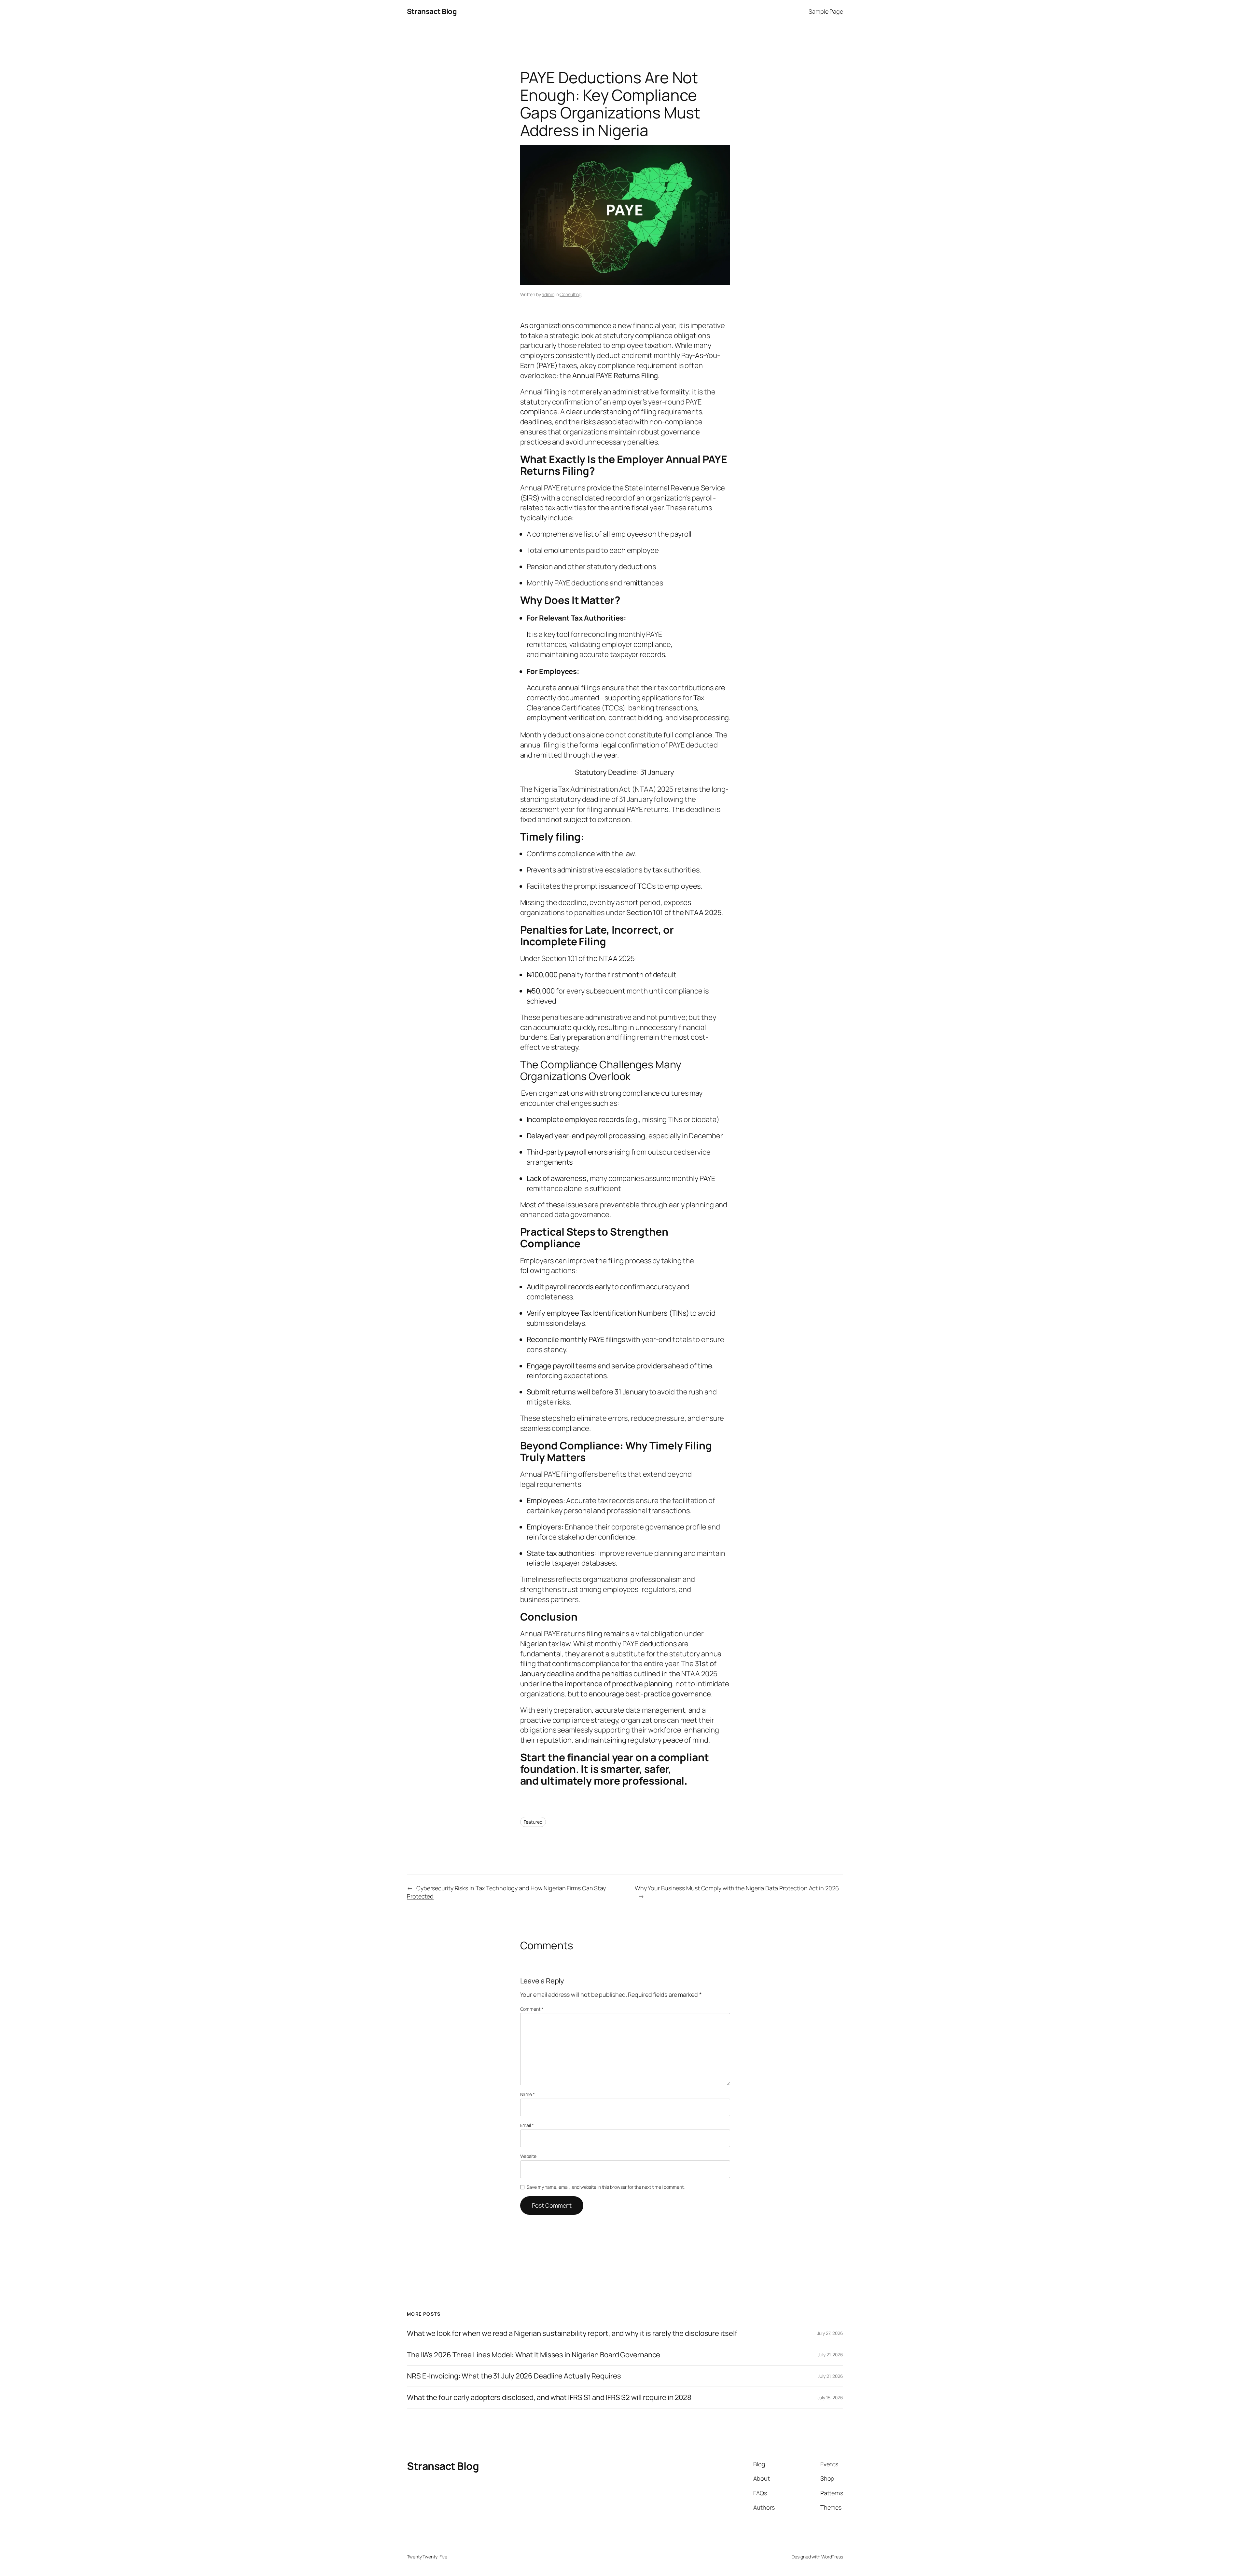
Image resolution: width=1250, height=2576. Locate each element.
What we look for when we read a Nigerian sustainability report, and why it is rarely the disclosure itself (572, 2333)
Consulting (570, 294)
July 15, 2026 (830, 2398)
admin (548, 294)
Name (528, 2094)
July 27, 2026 (830, 2333)
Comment (532, 2009)
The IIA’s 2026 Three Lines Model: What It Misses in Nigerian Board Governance (534, 2355)
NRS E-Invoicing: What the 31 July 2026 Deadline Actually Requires (514, 2376)
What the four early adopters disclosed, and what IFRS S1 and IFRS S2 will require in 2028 (549, 2398)
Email (527, 2125)
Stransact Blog (432, 11)
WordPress (832, 2557)
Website (528, 2156)
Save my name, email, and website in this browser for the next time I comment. (605, 2187)
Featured (533, 1822)
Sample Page (826, 11)
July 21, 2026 (830, 2355)
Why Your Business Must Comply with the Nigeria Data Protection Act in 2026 (737, 1888)
